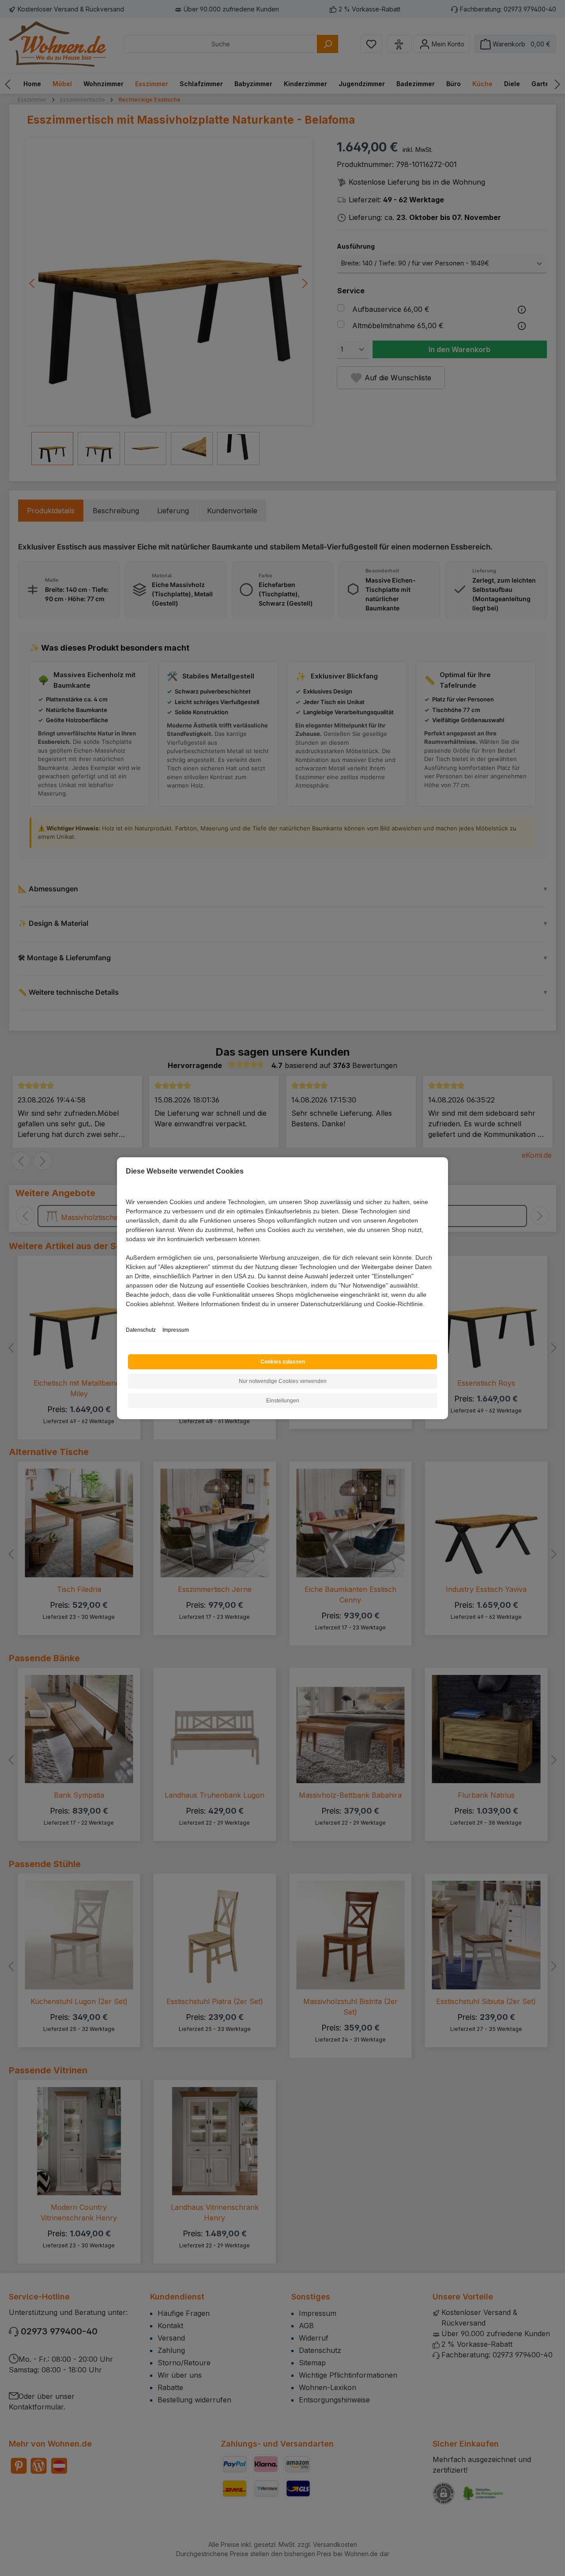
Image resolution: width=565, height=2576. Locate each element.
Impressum (176, 1330)
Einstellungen (283, 1401)
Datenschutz (141, 1330)
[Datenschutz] (126, 1314)
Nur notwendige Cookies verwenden (283, 1381)
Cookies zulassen (283, 1362)
